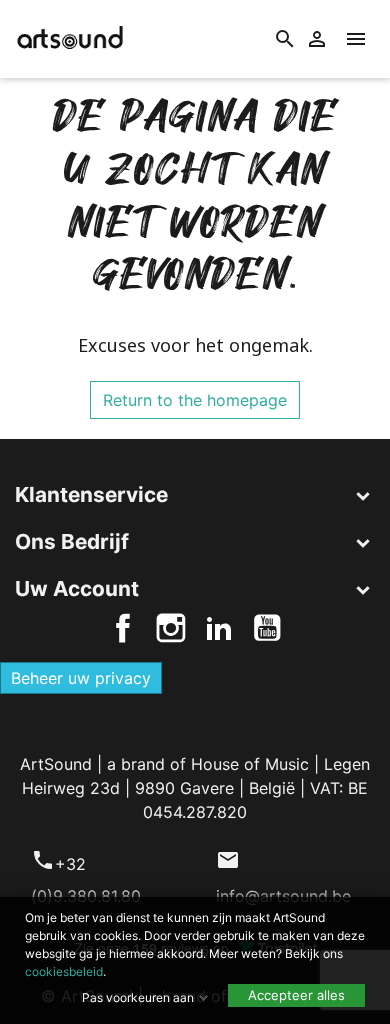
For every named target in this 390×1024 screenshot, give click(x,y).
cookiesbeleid (64, 971)
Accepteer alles (296, 995)
